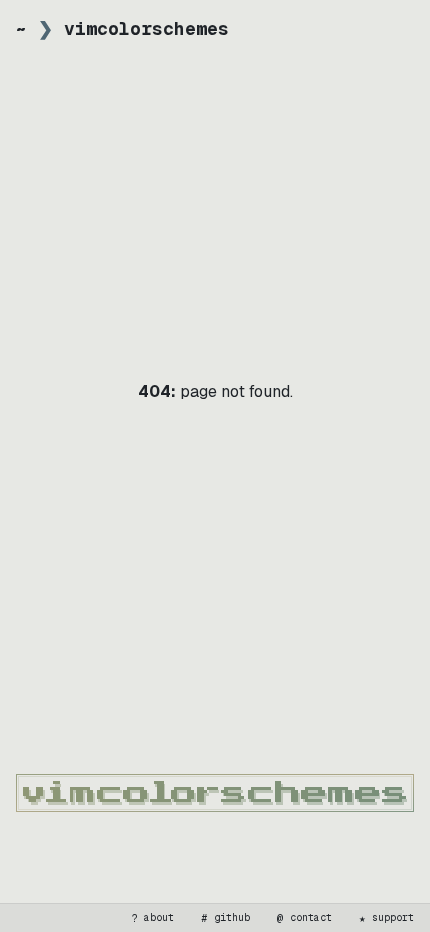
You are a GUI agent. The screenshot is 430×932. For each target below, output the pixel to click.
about (153, 918)
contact (305, 918)
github (226, 918)
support (387, 918)
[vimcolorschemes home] (215, 793)
